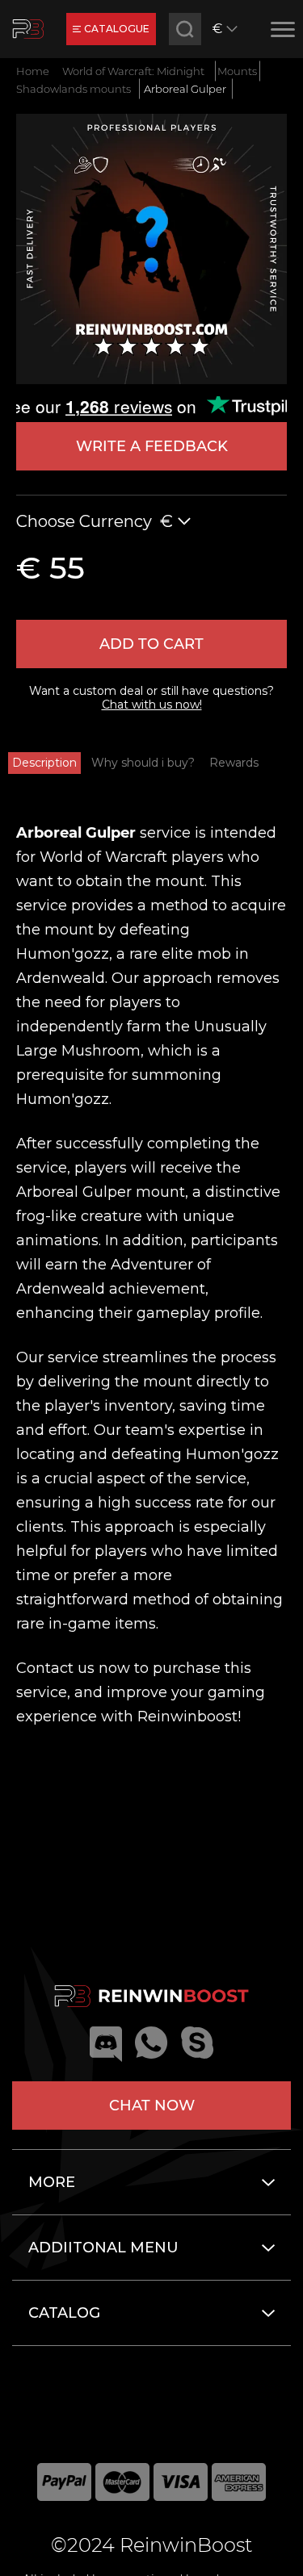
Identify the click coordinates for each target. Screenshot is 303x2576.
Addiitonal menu (103, 2248)
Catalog (64, 2313)
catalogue (117, 29)
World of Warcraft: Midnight (133, 71)
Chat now (152, 2106)
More (52, 2182)
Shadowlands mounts (74, 89)
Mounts (237, 71)
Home (33, 71)
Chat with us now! (152, 705)
